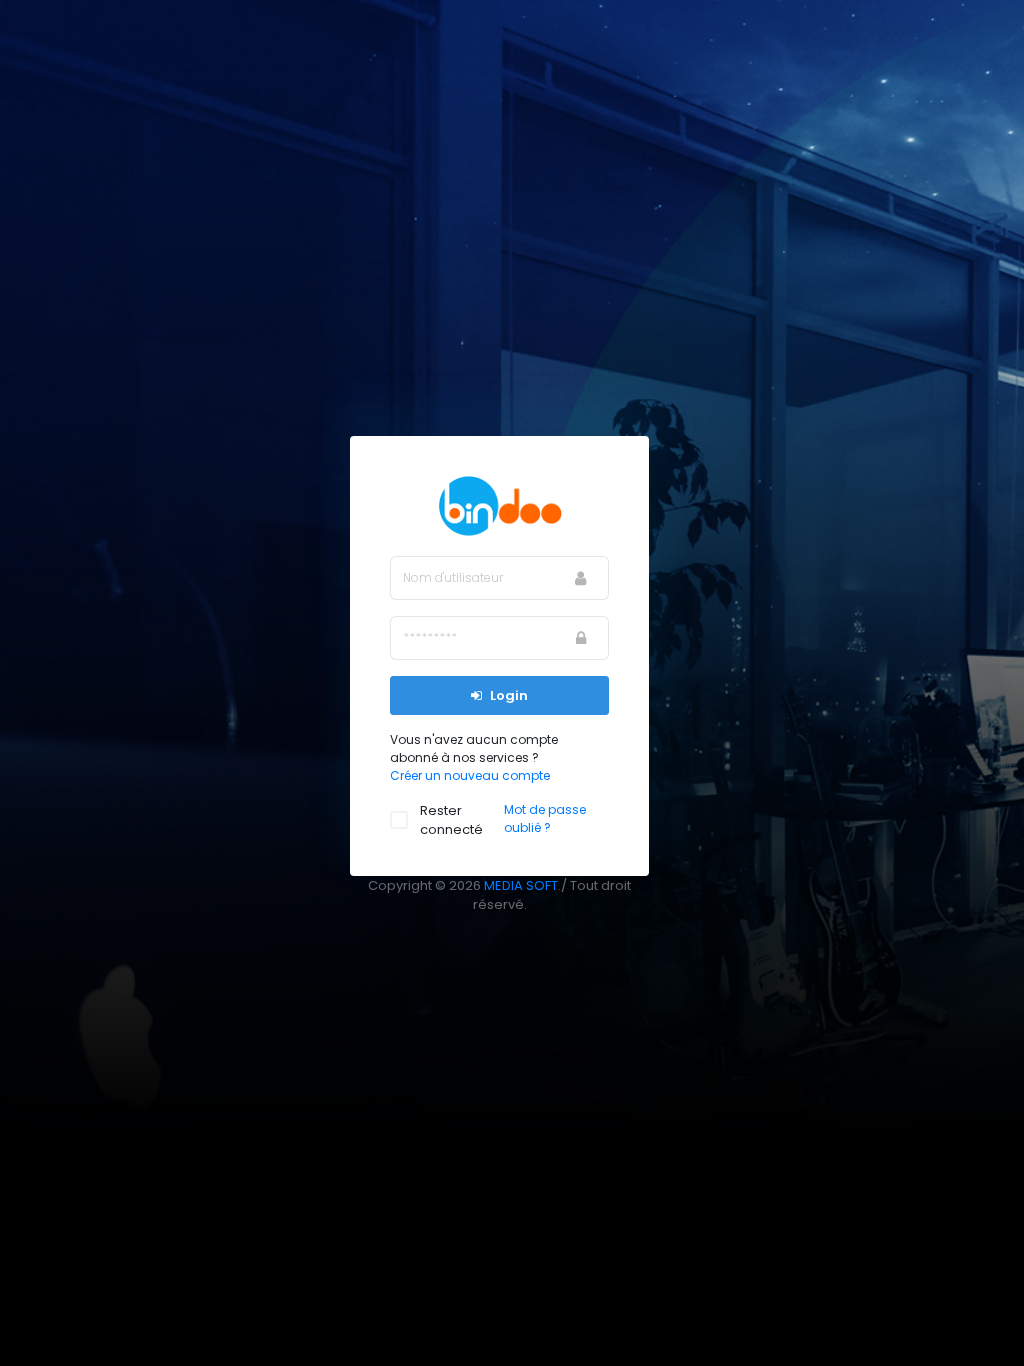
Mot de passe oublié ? (545, 818)
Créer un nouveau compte (470, 775)
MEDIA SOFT (521, 885)
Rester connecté (451, 820)
